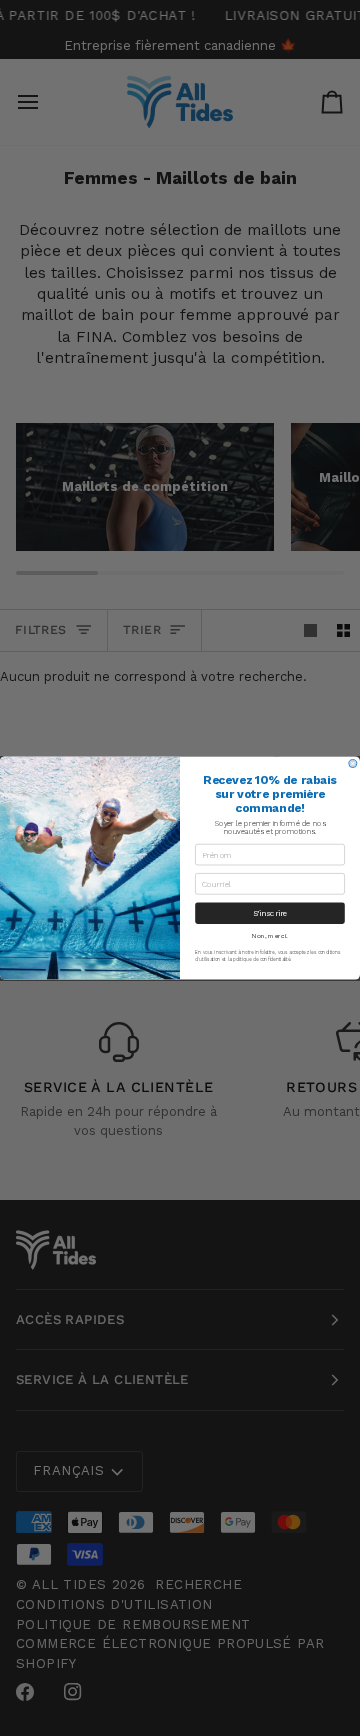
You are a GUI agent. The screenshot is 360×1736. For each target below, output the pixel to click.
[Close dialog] (353, 764)
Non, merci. (270, 936)
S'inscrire (270, 913)
